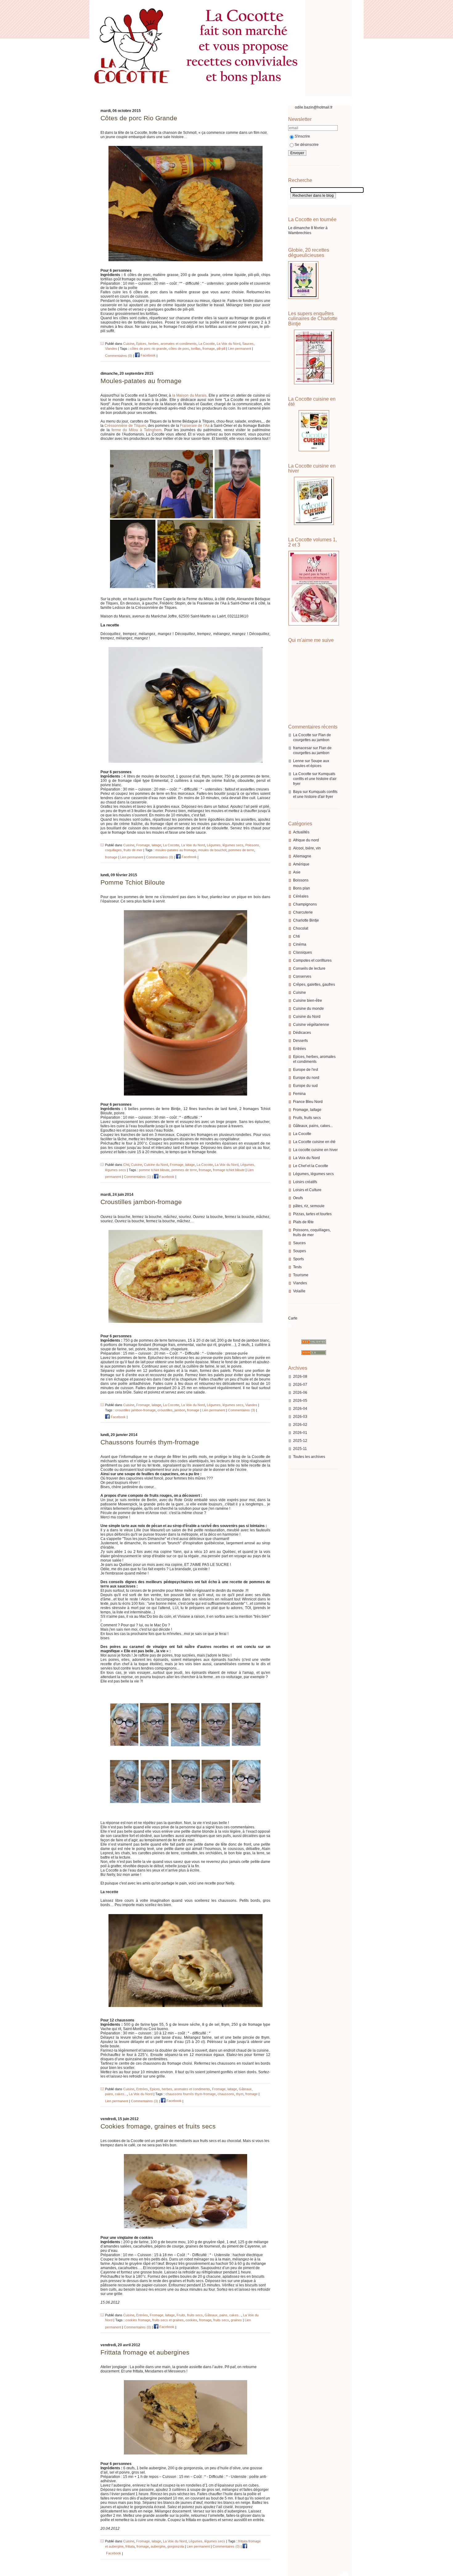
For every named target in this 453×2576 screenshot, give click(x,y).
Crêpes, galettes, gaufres (314, 985)
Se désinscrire (307, 145)
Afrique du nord (306, 840)
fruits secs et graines (168, 2320)
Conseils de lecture (309, 968)
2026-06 (300, 1393)
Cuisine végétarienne (311, 1025)
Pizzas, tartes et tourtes (312, 1214)
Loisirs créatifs (305, 1182)
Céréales (301, 896)
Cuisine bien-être (308, 1001)
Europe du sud (305, 1086)
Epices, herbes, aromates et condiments (166, 344)
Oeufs (298, 1198)
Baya (297, 792)
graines (236, 2320)
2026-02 (300, 1425)
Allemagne (302, 856)
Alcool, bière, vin (307, 848)
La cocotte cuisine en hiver (315, 1150)
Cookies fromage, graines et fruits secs (158, 2126)
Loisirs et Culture (307, 1190)
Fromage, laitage (307, 1110)
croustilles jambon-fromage (135, 1410)
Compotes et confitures (312, 960)
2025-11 (300, 1449)
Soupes (300, 1251)
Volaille (299, 1291)
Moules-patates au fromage (141, 381)
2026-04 (300, 1409)
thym (240, 2094)
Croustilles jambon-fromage (141, 1202)
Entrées (300, 1049)
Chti (296, 936)
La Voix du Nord (306, 1158)
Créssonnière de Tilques (125, 426)
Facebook (148, 355)
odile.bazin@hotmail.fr (314, 107)
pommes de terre (241, 850)
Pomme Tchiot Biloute (133, 882)
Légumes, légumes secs (313, 1174)
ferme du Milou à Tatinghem (137, 430)
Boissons (301, 880)
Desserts (300, 1041)
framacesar (302, 748)
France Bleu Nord (308, 1102)
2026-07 (300, 1385)
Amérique (301, 864)
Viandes (300, 1283)
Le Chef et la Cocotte (311, 1166)
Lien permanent (240, 349)
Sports (298, 1259)
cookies (191, 2320)
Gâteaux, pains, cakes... (313, 1126)
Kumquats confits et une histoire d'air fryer (315, 779)
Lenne (298, 761)
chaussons (226, 2094)
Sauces (299, 1243)
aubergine (158, 2546)
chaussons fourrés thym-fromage (191, 2094)
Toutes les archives (309, 1457)
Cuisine (300, 993)
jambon (180, 1410)
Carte (293, 1318)
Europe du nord (306, 1078)
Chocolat (301, 928)
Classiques (302, 952)
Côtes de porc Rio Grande (139, 118)
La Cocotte (302, 735)
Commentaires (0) (119, 355)
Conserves (302, 976)
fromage (209, 349)
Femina (299, 1094)
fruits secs (221, 2320)
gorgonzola (176, 2546)
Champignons (305, 904)
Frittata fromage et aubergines (145, 2352)
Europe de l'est (306, 1070)
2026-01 (300, 1433)
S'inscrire (302, 136)
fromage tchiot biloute (229, 1170)
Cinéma (300, 944)
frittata (130, 2546)
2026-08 (300, 1377)
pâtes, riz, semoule (309, 1206)
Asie (297, 872)
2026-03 (300, 1417)
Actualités (301, 832)
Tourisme (301, 1275)
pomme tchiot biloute (154, 1170)
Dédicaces (302, 1033)
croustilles (165, 1410)
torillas (196, 349)
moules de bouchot (212, 850)
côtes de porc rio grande (148, 349)
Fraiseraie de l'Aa (194, 426)
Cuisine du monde (308, 1009)
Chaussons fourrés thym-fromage (150, 1442)
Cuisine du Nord (307, 1017)
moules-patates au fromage (176, 850)
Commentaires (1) (137, 1177)
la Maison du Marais (190, 395)
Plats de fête (303, 1222)
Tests (297, 1267)
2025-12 (300, 1441)
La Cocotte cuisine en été (314, 1142)
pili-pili (221, 349)
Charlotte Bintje (306, 920)
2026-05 (300, 1401)
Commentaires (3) (242, 1410)
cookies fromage (138, 2320)
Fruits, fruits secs (307, 1118)
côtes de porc (179, 349)
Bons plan (302, 888)
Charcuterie (303, 912)
